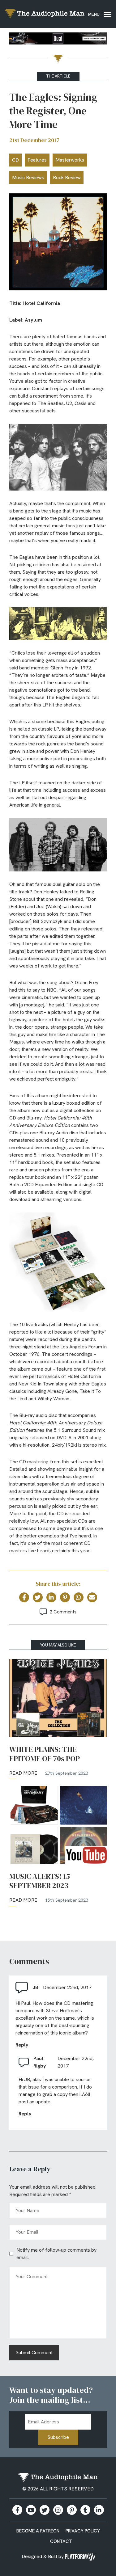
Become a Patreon (38, 2531)
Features (37, 160)
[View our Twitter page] (45, 2510)
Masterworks (70, 160)
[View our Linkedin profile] (99, 2510)
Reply (22, 2045)
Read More (23, 1773)
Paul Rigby (40, 2062)
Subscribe (58, 2437)
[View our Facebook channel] (31, 2510)
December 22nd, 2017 (67, 1987)
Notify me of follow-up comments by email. (56, 2254)
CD (15, 160)
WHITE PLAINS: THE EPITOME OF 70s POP (45, 1754)
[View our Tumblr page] (85, 2510)
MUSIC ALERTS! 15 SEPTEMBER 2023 (40, 1881)
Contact (61, 2541)
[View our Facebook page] (17, 2510)
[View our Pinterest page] (72, 2510)
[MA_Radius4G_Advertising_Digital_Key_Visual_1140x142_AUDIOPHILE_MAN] (58, 40)
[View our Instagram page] (58, 2510)
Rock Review (67, 177)
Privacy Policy (83, 2531)
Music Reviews (28, 177)
